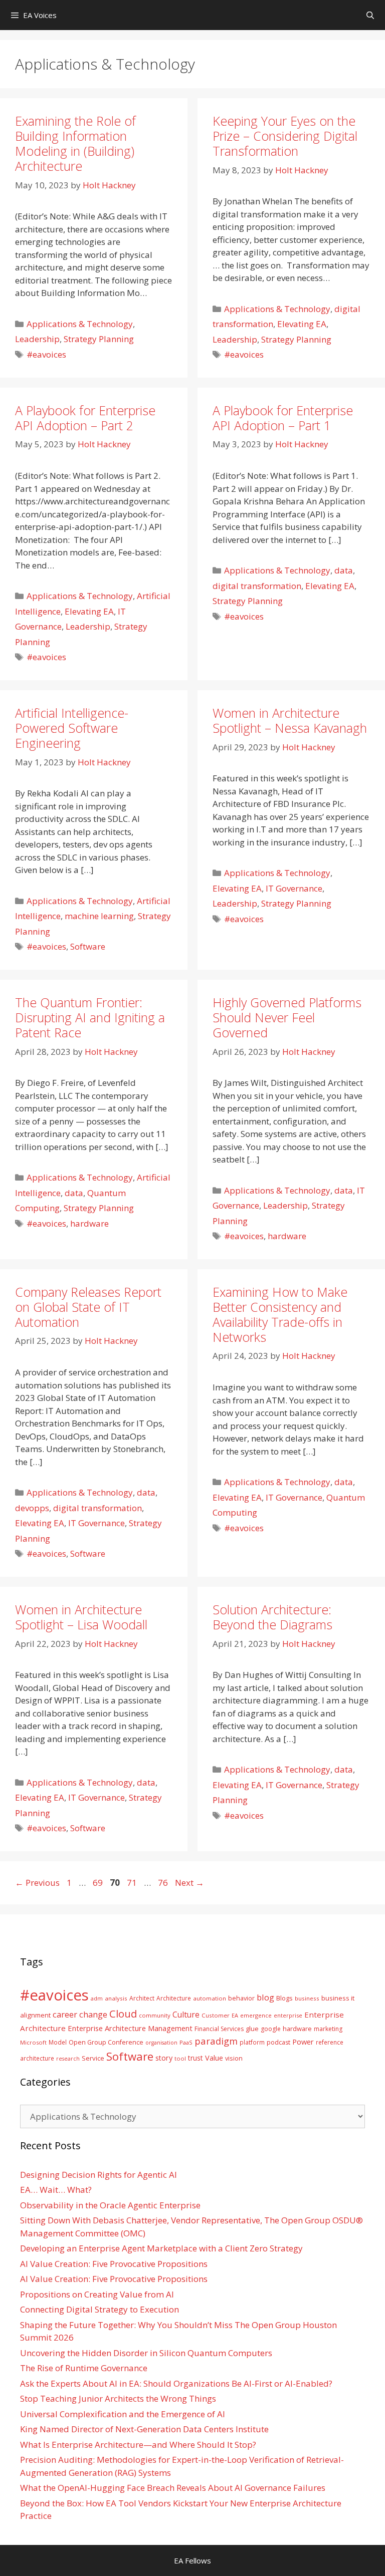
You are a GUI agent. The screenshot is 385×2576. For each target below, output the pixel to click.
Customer (216, 2015)
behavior (241, 1998)
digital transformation (257, 586)
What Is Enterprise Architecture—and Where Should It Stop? (138, 2445)
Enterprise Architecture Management (130, 2028)
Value (214, 2058)
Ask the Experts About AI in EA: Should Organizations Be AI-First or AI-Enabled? (176, 2383)
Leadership (37, 339)
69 (99, 1883)
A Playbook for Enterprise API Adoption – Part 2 (85, 418)
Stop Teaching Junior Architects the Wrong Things (118, 2398)
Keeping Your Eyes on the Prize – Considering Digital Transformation (285, 136)
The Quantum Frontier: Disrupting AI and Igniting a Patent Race (90, 1017)
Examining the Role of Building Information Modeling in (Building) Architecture (75, 143)
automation (210, 1998)
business (307, 1998)
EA (235, 2015)
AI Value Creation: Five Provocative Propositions (114, 2264)
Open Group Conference (106, 2042)
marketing (328, 2029)
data (344, 570)
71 (133, 1883)
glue (252, 2029)
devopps (32, 1508)
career (65, 2014)
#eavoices (46, 354)
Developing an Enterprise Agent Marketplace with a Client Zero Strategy (161, 2248)
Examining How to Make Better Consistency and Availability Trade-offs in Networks (280, 1314)
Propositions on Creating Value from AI (97, 2294)
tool (180, 2058)
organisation (161, 2043)
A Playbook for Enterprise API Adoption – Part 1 (283, 418)
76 (164, 1883)
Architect (142, 1998)
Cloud (123, 2014)
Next (189, 1883)
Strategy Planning (99, 339)
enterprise (288, 2015)
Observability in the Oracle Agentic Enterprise (110, 2205)
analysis (116, 1998)
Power (303, 2042)
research (68, 2059)
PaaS (186, 2042)
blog (265, 1997)
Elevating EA (302, 324)
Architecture (174, 1998)
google (271, 2029)
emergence (256, 2015)
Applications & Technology (80, 324)
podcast (278, 2042)
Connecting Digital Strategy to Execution (100, 2309)
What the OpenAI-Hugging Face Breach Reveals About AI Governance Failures (173, 2488)
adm (97, 1998)
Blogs (284, 1998)
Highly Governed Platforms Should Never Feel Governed (287, 1017)
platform (252, 2042)
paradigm (216, 2041)
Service (93, 2058)
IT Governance (294, 888)
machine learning (99, 916)
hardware (89, 1223)
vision (234, 2058)
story (164, 2058)
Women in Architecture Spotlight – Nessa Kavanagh (290, 720)
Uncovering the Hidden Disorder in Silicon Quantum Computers (146, 2353)
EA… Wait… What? (56, 2190)
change (93, 2014)
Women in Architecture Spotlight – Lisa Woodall (81, 1617)
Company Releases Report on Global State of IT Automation (88, 1307)
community (155, 2015)
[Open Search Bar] (370, 15)
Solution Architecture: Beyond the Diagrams (272, 1617)
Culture (186, 2015)
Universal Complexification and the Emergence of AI (123, 2414)
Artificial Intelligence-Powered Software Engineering (72, 728)
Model (58, 2042)
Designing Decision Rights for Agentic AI (99, 2175)
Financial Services (219, 2029)
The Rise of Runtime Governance (84, 2368)
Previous (37, 1883)
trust (196, 2058)
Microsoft (33, 2042)
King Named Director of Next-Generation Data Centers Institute (144, 2429)
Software (88, 946)
